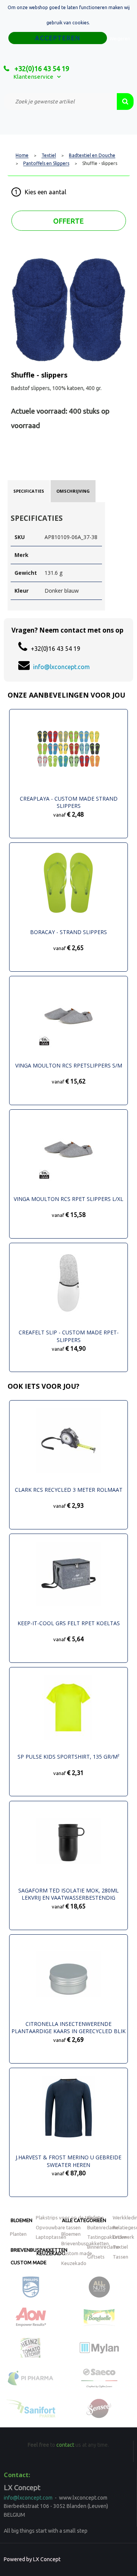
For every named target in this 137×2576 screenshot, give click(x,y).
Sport (94, 2218)
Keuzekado (51, 2253)
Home (22, 155)
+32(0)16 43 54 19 (41, 68)
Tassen (120, 2257)
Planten (18, 2234)
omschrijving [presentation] (73, 491)
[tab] (29, 491)
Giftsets (96, 2257)
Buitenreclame (103, 2227)
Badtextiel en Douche (92, 155)
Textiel (49, 155)
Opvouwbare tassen (58, 2227)
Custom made (29, 2262)
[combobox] (60, 102)
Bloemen (22, 2220)
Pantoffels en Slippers (46, 163)
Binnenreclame (103, 2247)
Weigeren (120, 39)
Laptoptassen (51, 2237)
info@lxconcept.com (61, 667)
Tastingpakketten (107, 2237)
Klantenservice (33, 77)
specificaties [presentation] (29, 491)
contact (65, 2445)
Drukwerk (123, 2237)
